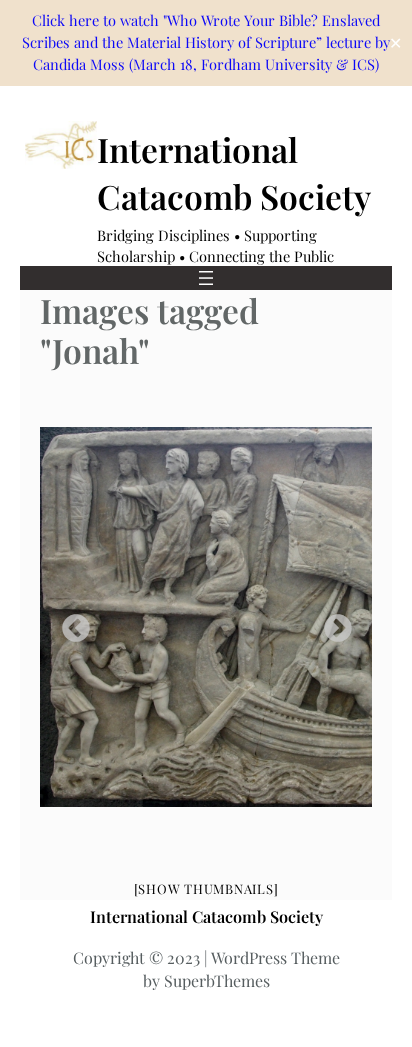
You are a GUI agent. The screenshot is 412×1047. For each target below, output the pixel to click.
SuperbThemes (217, 980)
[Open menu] (206, 278)
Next (332, 623)
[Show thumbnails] (206, 888)
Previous (70, 623)
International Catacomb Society (206, 916)
